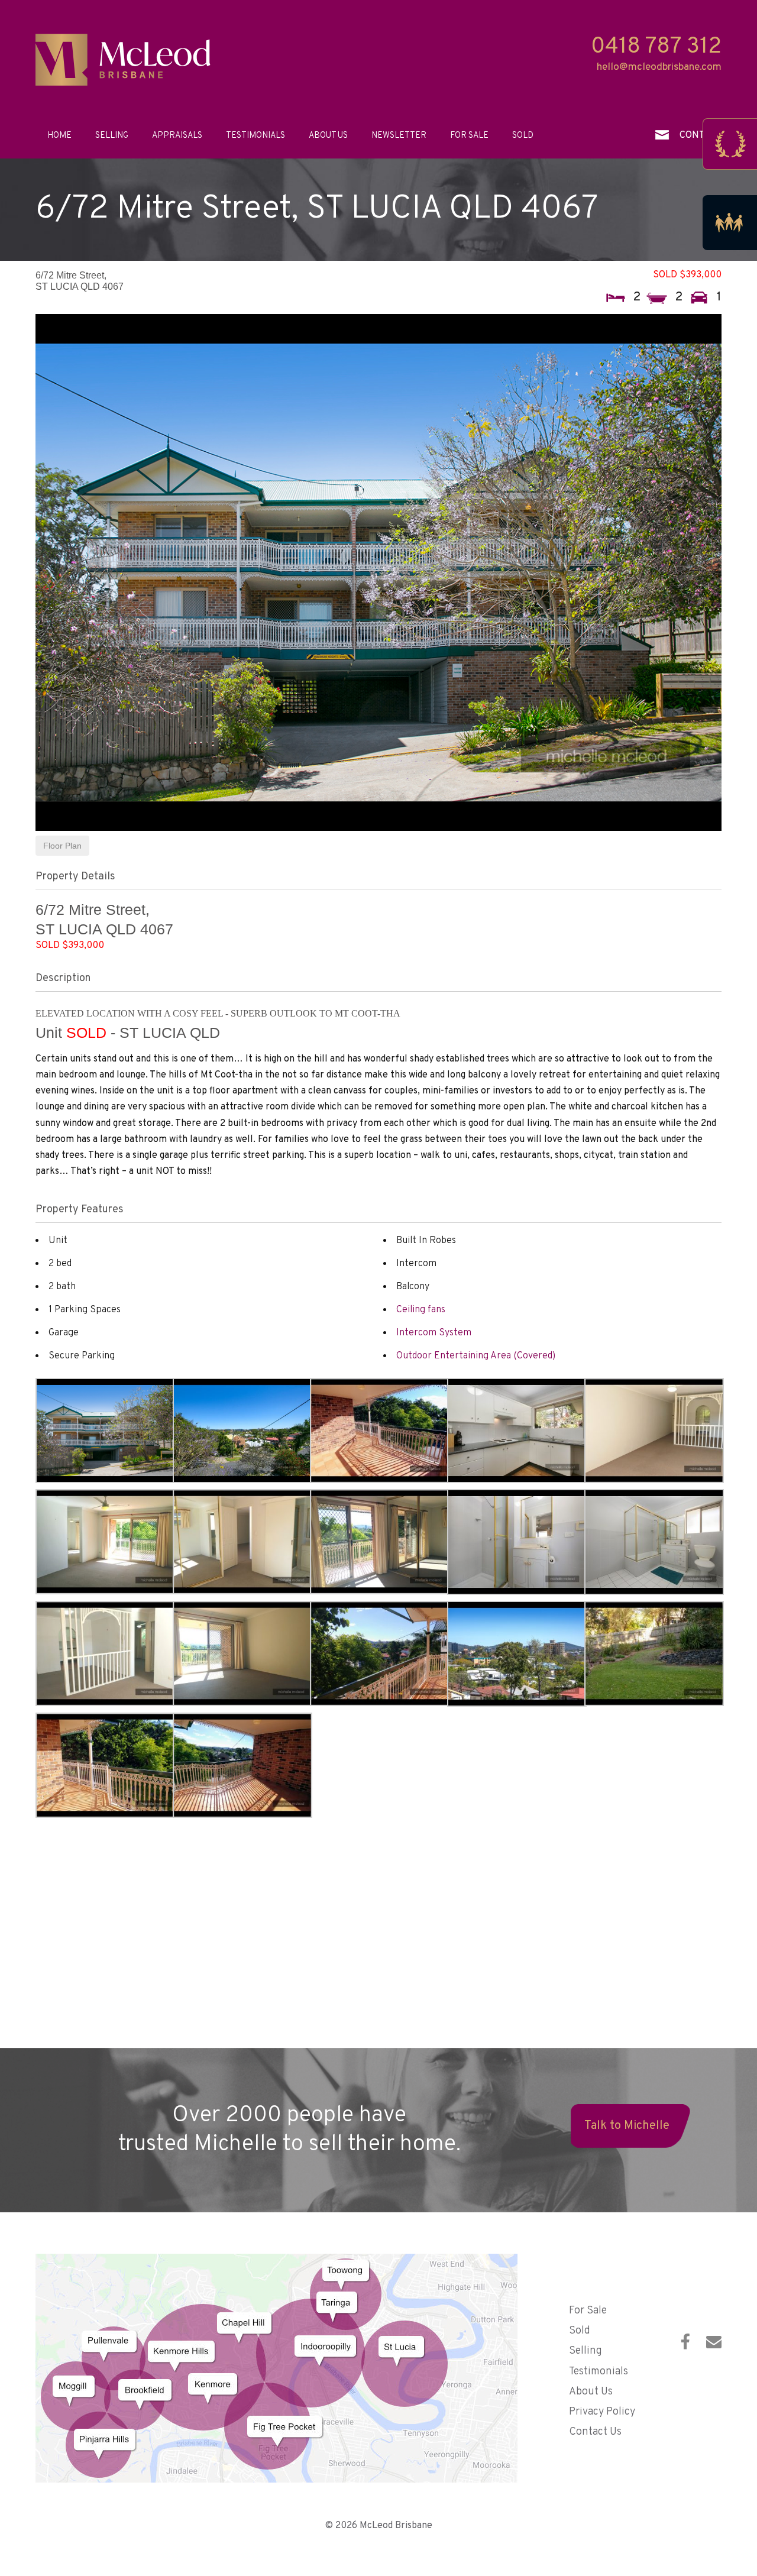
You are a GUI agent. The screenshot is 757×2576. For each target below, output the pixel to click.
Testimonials (255, 135)
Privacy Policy (602, 2412)
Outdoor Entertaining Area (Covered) (476, 1356)
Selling (112, 135)
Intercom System (434, 1333)
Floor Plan (62, 846)
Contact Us (595, 2432)
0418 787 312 (656, 47)
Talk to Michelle (627, 2126)
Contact (701, 135)
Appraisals (177, 135)
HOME (59, 135)
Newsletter (399, 135)
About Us (328, 135)
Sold (523, 135)
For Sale (469, 135)
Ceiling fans (421, 1310)
